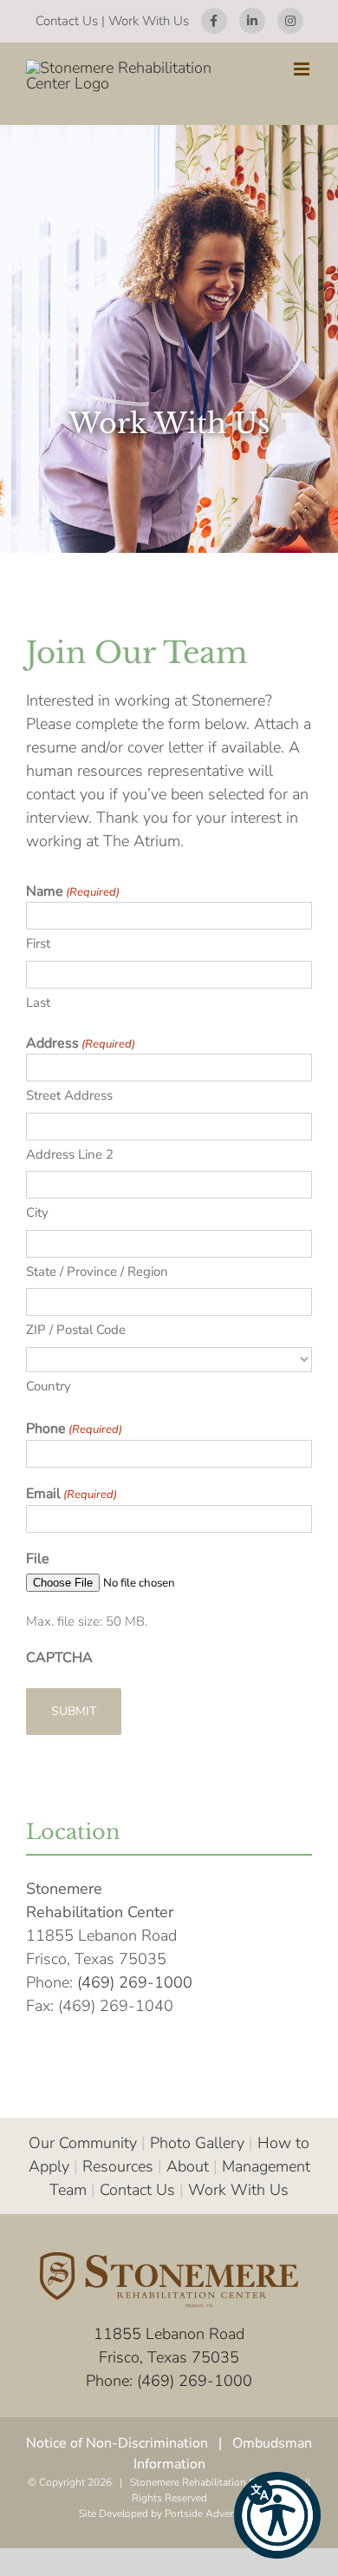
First (38, 943)
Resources (118, 2166)
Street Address (69, 1095)
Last (38, 1002)
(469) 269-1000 (135, 1982)
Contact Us (67, 21)
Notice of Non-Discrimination (117, 2443)
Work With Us (149, 21)
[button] (277, 2515)
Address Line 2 (70, 1154)
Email (71, 1494)
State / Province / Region (97, 1272)
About (188, 2166)
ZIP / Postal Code (76, 1330)
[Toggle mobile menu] (303, 69)
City (37, 1212)
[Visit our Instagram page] (290, 21)
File (38, 1559)
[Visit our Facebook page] (214, 21)
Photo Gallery (197, 2143)
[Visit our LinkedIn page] (252, 21)
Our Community (83, 2143)
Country (49, 1386)
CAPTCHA (59, 1658)
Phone (74, 1429)
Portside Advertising (212, 2514)
